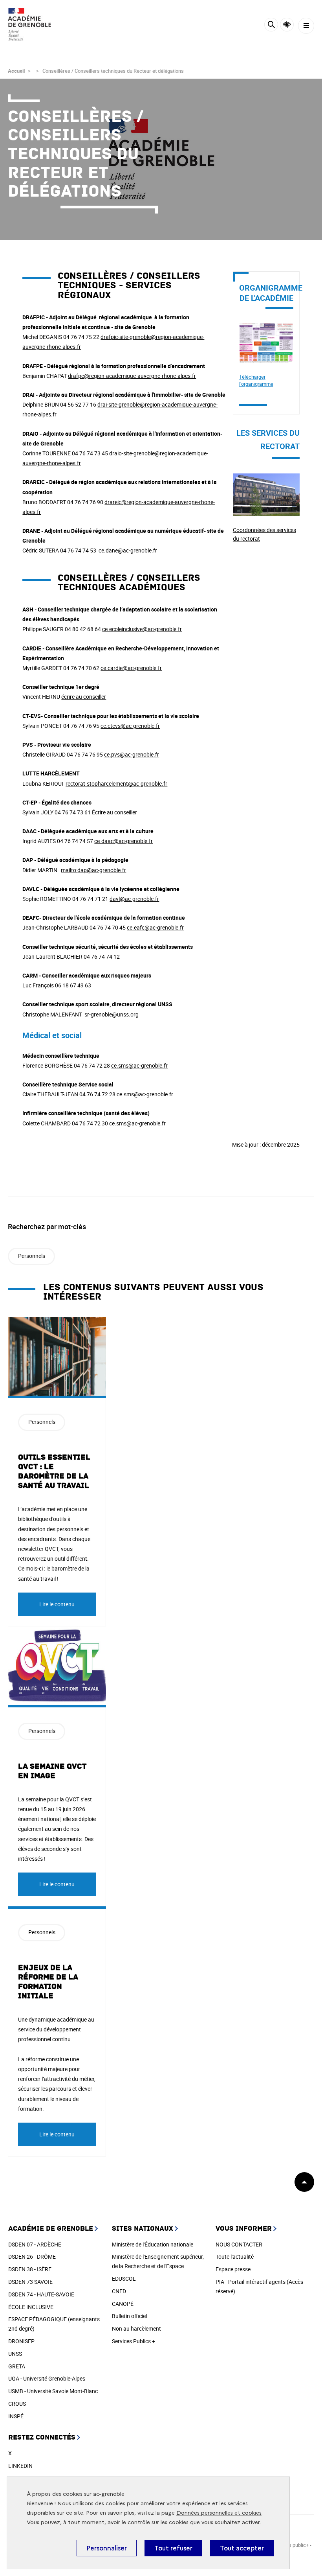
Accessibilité (287, 25)
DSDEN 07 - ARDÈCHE (35, 2244)
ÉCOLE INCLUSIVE (31, 2307)
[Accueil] (29, 24)
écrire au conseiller (84, 697)
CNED (119, 2291)
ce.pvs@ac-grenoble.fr (132, 754)
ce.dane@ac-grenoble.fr (128, 550)
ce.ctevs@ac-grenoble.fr (130, 726)
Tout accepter (242, 2548)
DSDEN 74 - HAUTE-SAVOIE (41, 2294)
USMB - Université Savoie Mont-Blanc (53, 2391)
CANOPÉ (123, 2304)
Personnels (32, 1256)
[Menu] (306, 26)
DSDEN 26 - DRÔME (32, 2257)
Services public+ (290, 2545)
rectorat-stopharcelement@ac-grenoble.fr (116, 783)
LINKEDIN (20, 2466)
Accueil (16, 71)
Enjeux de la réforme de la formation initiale (48, 1982)
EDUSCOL (124, 2279)
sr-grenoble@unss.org (112, 1014)
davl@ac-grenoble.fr (134, 899)
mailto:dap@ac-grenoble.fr (93, 870)
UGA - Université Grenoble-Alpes (47, 2378)
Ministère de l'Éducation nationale (153, 2244)
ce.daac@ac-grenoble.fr (123, 841)
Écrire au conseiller (114, 812)
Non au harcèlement (136, 2328)
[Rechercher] (271, 26)
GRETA (17, 2366)
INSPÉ (16, 2416)
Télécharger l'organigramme (256, 380)
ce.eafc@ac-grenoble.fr (155, 927)
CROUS (17, 2404)
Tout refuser (173, 2548)
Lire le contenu (57, 1604)
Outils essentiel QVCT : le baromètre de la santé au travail (54, 1471)
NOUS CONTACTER (239, 2244)
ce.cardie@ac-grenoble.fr (131, 668)
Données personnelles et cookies (219, 2513)
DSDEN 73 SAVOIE (30, 2282)
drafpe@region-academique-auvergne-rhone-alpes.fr (132, 376)
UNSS (15, 2354)
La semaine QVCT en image (52, 1771)
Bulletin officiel (129, 2316)
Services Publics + (134, 2341)
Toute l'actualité (235, 2257)
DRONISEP (21, 2341)
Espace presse (233, 2269)
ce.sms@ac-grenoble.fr (139, 1065)
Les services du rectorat (262, 478)
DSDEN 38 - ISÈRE (30, 2269)
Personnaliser (107, 2548)
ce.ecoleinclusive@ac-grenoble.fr (142, 629)
